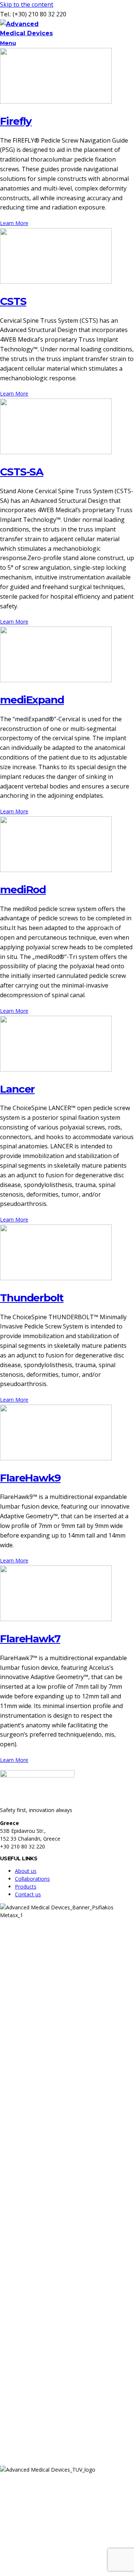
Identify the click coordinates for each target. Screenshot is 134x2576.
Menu (8, 43)
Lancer (17, 1089)
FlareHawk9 (30, 1478)
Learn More (14, 223)
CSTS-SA (22, 472)
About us (26, 1871)
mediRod (23, 889)
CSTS (13, 301)
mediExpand (32, 700)
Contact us (28, 1894)
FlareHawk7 (30, 1639)
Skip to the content (27, 4)
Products (26, 1887)
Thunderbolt (32, 1298)
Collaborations (32, 1879)
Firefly (16, 121)
